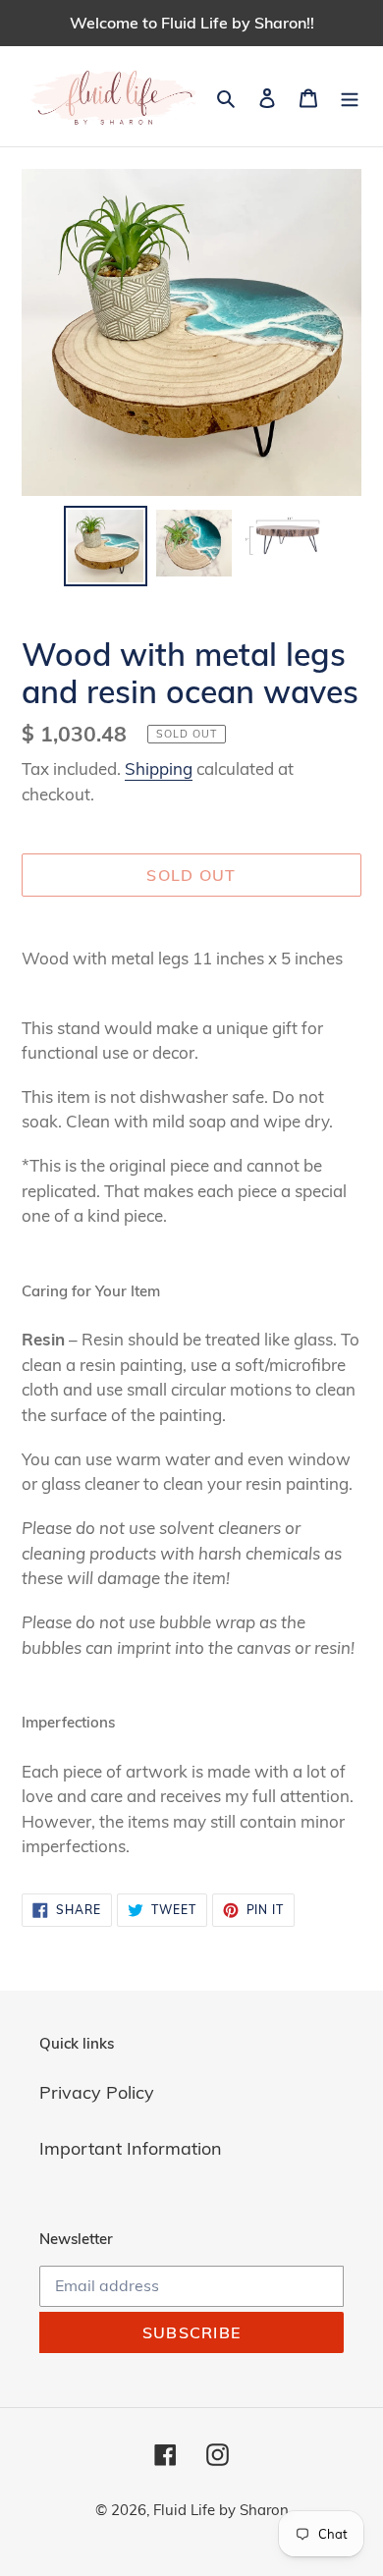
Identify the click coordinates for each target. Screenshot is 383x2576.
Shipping (159, 768)
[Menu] (350, 96)
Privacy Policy (97, 2092)
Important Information (131, 2148)
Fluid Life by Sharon (221, 2510)
